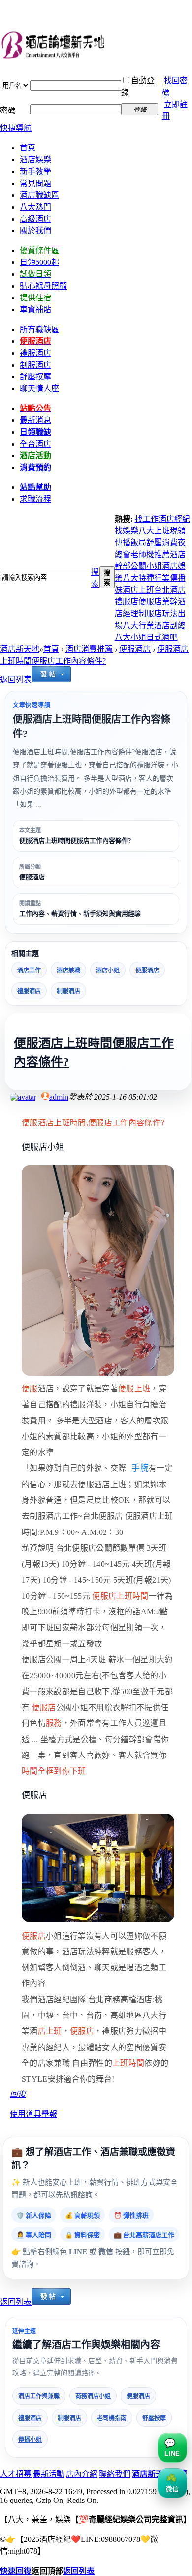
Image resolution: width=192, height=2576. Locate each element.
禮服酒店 (29, 991)
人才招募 (16, 2474)
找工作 (147, 519)
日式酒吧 (162, 637)
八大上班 (154, 531)
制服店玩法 (158, 614)
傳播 (123, 542)
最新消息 (35, 420)
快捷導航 (16, 128)
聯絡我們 (115, 2474)
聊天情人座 (39, 389)
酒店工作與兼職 (39, 2396)
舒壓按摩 (154, 2418)
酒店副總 (170, 625)
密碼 (8, 110)
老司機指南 (112, 2418)
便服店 (150, 602)
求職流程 (35, 499)
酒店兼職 (68, 971)
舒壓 (154, 542)
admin (59, 1097)
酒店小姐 (108, 971)
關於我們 (35, 231)
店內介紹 (82, 2474)
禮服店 (127, 602)
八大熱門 (35, 207)
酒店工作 (29, 971)
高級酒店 (35, 219)
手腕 (140, 1468)
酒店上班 (138, 590)
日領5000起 (39, 262)
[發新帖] (51, 680)
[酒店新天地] (96, 46)
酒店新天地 (20, 649)
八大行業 (138, 625)
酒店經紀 (174, 519)
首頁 (28, 148)
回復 (18, 2094)
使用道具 (26, 2114)
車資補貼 (35, 310)
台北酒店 (170, 590)
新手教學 (35, 171)
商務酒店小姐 (93, 2396)
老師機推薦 (150, 554)
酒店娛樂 (35, 160)
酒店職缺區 (39, 195)
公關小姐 (146, 566)
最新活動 (49, 2474)
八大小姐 (130, 637)
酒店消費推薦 (89, 649)
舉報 (49, 2114)
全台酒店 (35, 444)
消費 (170, 542)
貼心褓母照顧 (43, 286)
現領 (178, 531)
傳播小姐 (30, 2440)
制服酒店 (35, 365)
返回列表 (16, 680)
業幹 (170, 602)
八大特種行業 (146, 578)
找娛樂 (127, 531)
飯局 (138, 542)
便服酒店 (135, 649)
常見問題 (35, 183)
